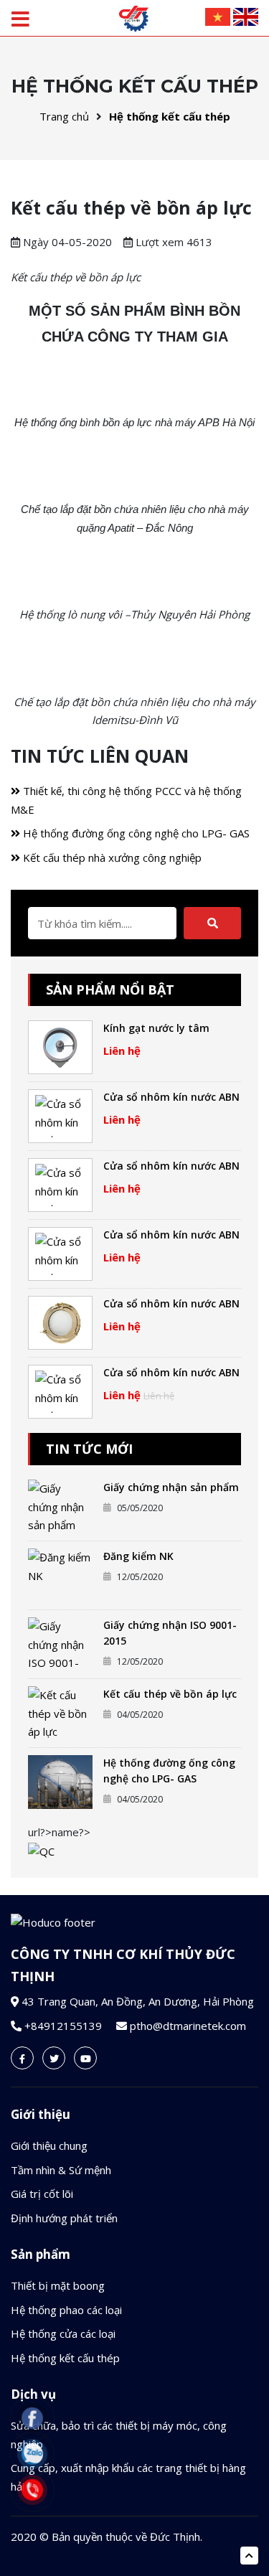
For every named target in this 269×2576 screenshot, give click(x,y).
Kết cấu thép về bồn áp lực (170, 1694)
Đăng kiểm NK (138, 1556)
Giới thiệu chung (49, 2145)
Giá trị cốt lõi (42, 2194)
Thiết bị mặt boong (58, 2285)
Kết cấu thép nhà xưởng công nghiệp (111, 857)
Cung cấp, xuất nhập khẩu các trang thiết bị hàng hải (128, 2477)
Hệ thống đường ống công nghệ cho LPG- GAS (135, 833)
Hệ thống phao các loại (66, 2310)
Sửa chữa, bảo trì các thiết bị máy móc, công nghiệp (119, 2435)
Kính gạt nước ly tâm (156, 1028)
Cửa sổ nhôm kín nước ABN (171, 1097)
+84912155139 (63, 2026)
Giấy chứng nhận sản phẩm (171, 1487)
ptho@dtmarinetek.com (188, 2026)
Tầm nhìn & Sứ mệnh (61, 2170)
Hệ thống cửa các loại (63, 2333)
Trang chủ (64, 116)
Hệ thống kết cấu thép (170, 116)
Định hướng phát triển (64, 2218)
